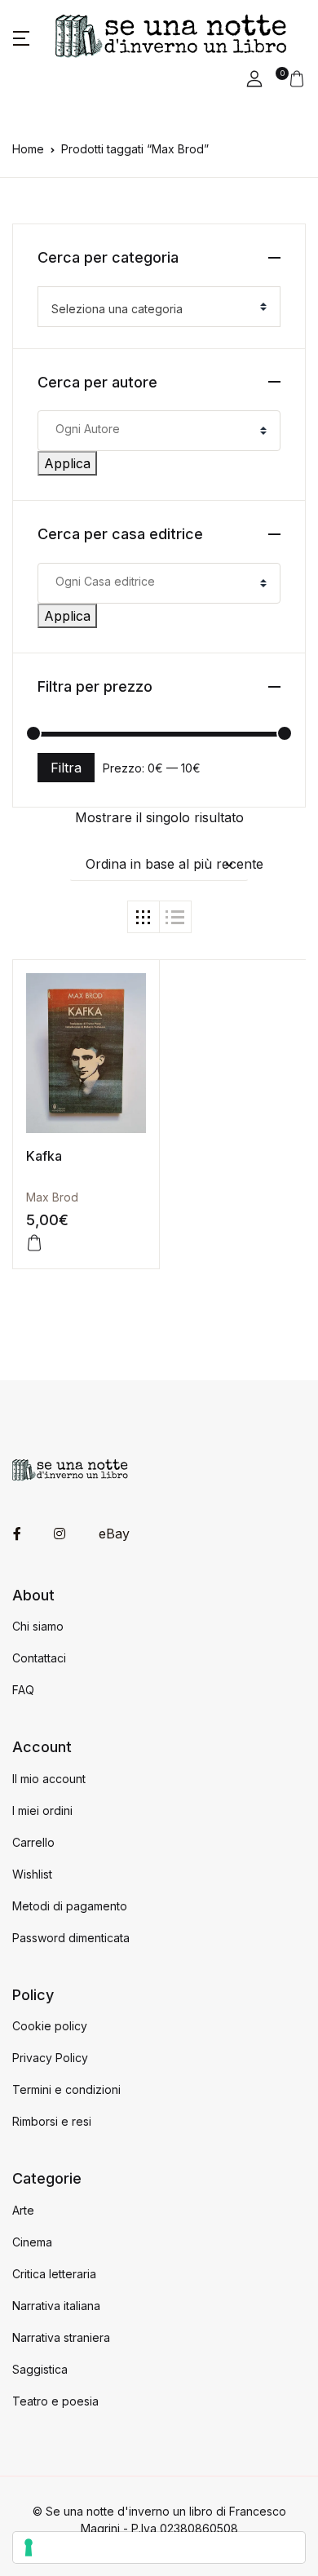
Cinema (32, 2242)
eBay (114, 1534)
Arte (23, 2210)
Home (28, 149)
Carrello (33, 1842)
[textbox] (152, 309)
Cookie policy (50, 2026)
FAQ (23, 1690)
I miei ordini (42, 1810)
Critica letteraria (54, 2274)
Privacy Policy (50, 2058)
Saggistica (40, 2369)
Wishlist (32, 1874)
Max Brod (52, 1197)
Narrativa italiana (56, 2306)
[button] (21, 37)
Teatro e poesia (55, 2401)
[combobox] (159, 307)
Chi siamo (38, 1626)
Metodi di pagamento (70, 1906)
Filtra (66, 768)
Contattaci (39, 1658)
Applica (67, 463)
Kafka (44, 1156)
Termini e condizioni (66, 2089)
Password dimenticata (71, 1938)
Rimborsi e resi (52, 2121)
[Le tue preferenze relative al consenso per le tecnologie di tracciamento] (159, 2547)
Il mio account (49, 1779)
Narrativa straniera (61, 2337)
